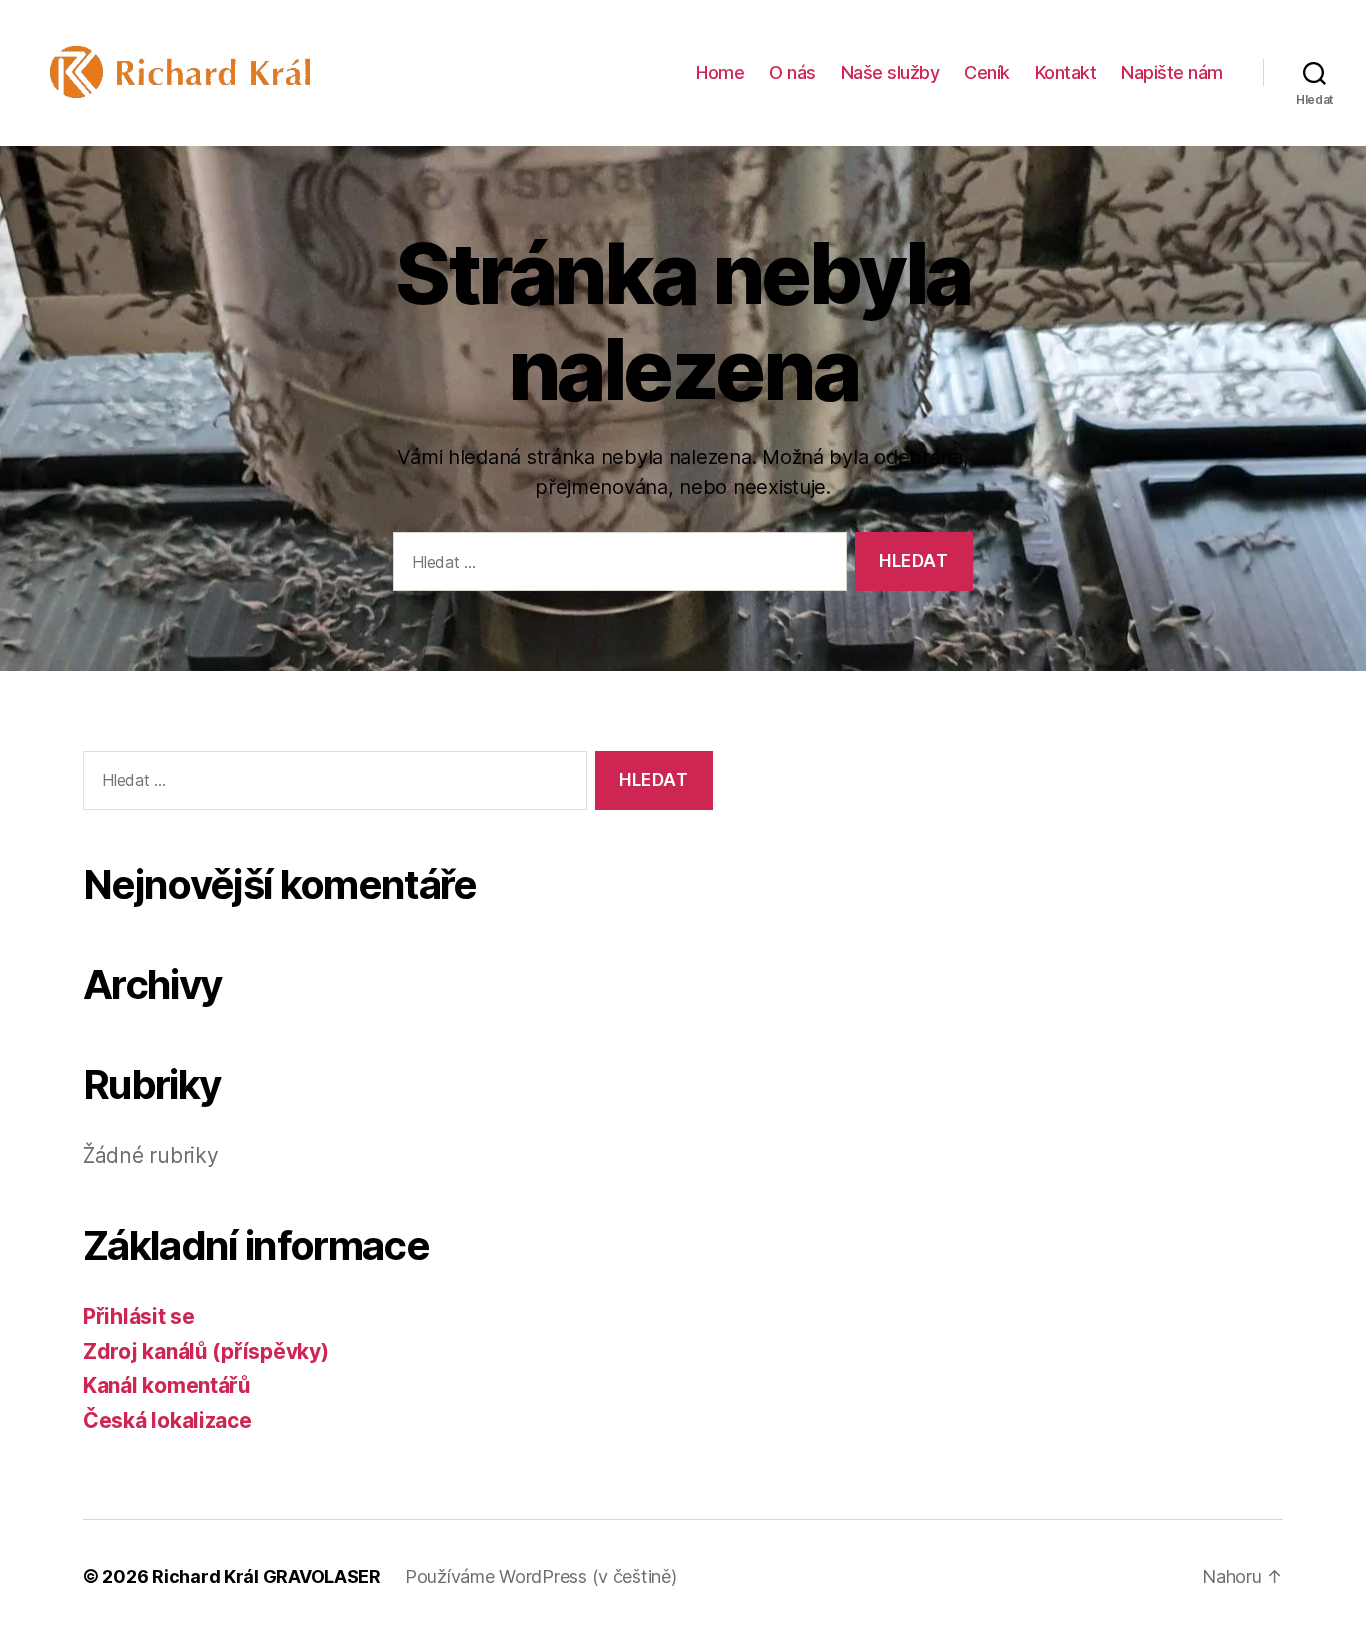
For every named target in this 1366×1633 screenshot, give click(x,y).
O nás (792, 72)
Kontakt (1066, 72)
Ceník (987, 72)
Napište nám (1172, 72)
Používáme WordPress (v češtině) (541, 1576)
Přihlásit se (139, 1316)
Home (720, 72)
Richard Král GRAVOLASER (266, 1576)
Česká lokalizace (167, 1420)
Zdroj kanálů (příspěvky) (206, 1351)
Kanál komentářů (167, 1385)
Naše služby (890, 72)
